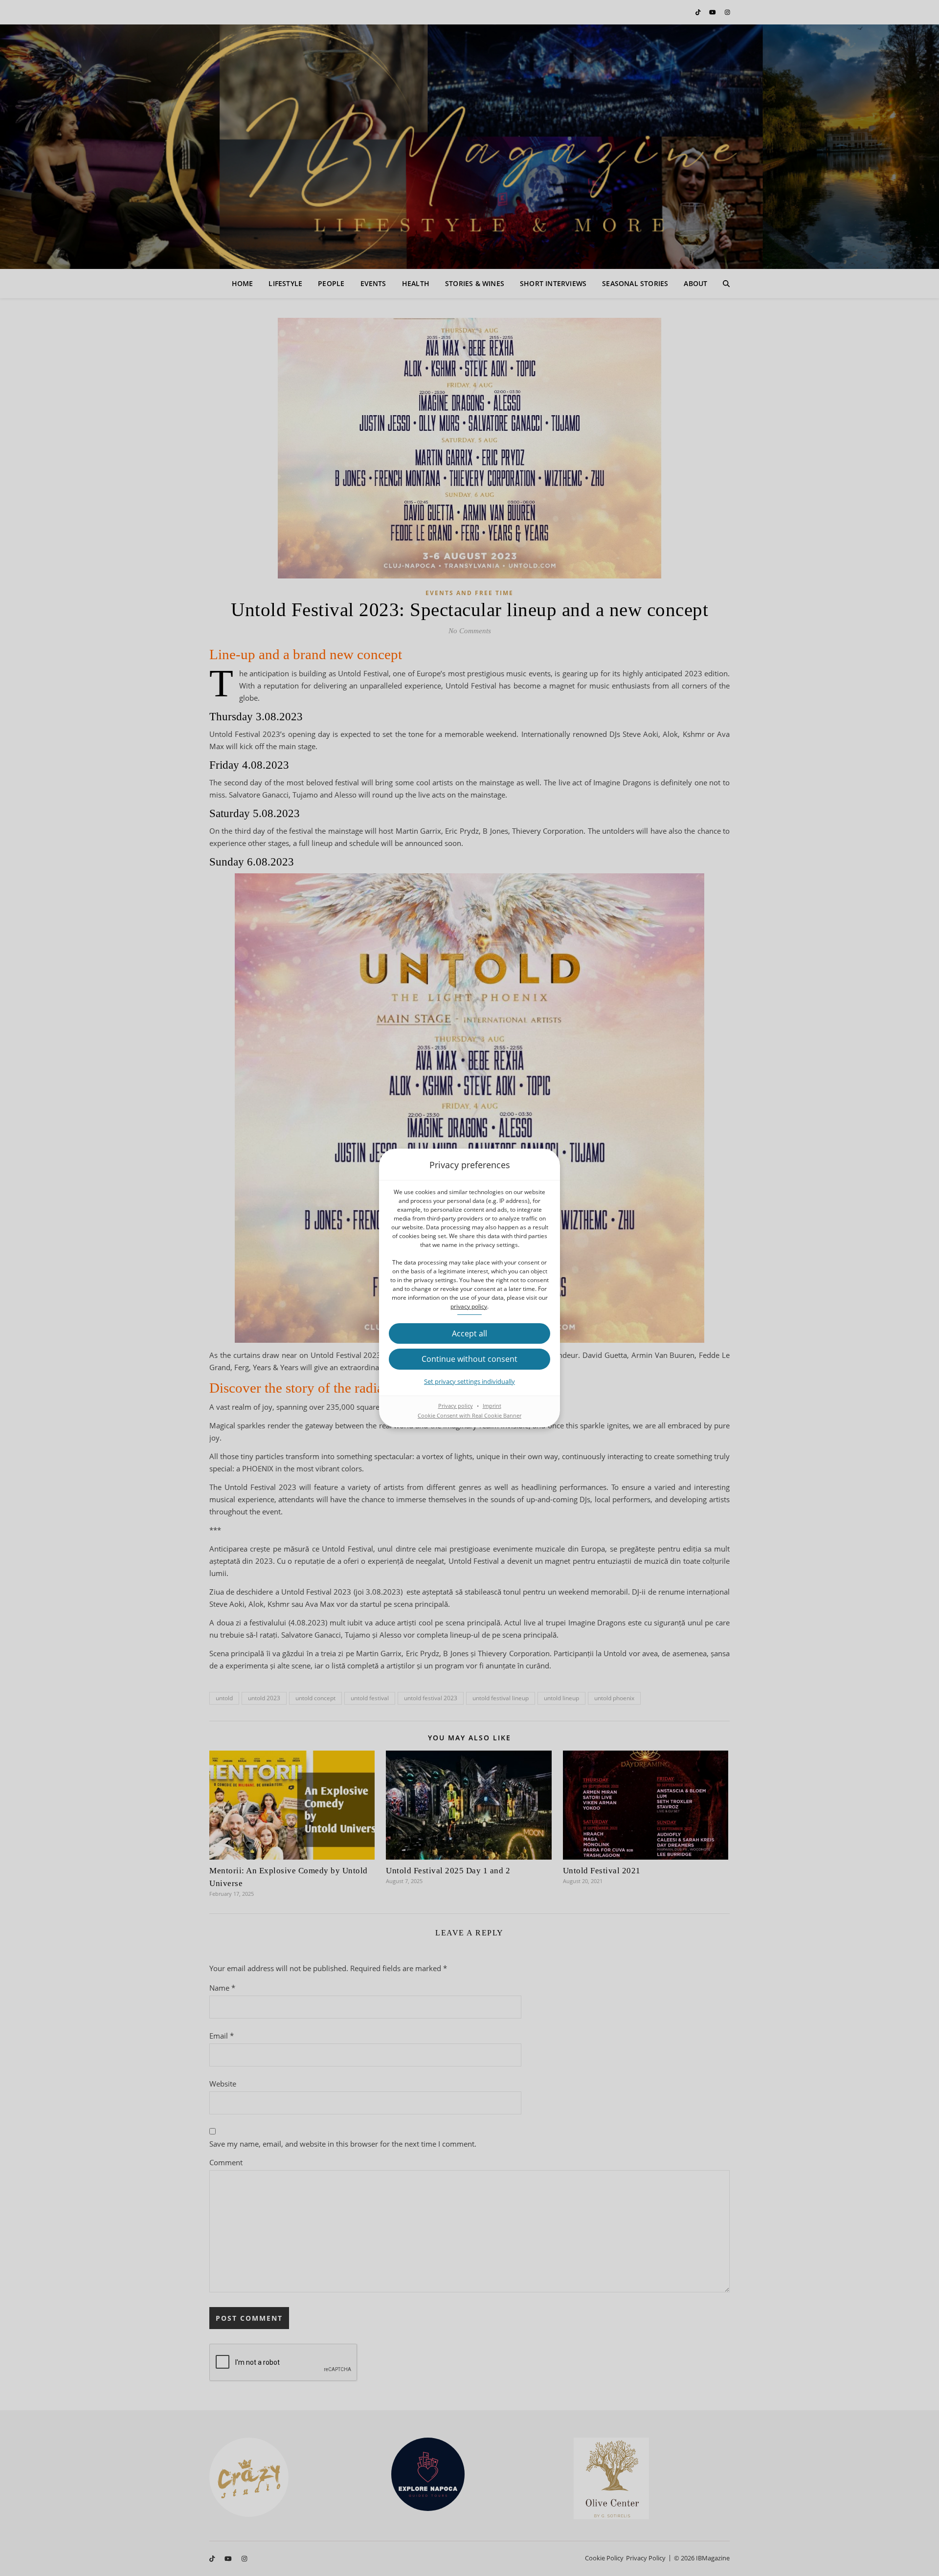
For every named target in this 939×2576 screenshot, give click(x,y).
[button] (469, 1333)
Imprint (492, 1406)
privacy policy (469, 1306)
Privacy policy (456, 1406)
